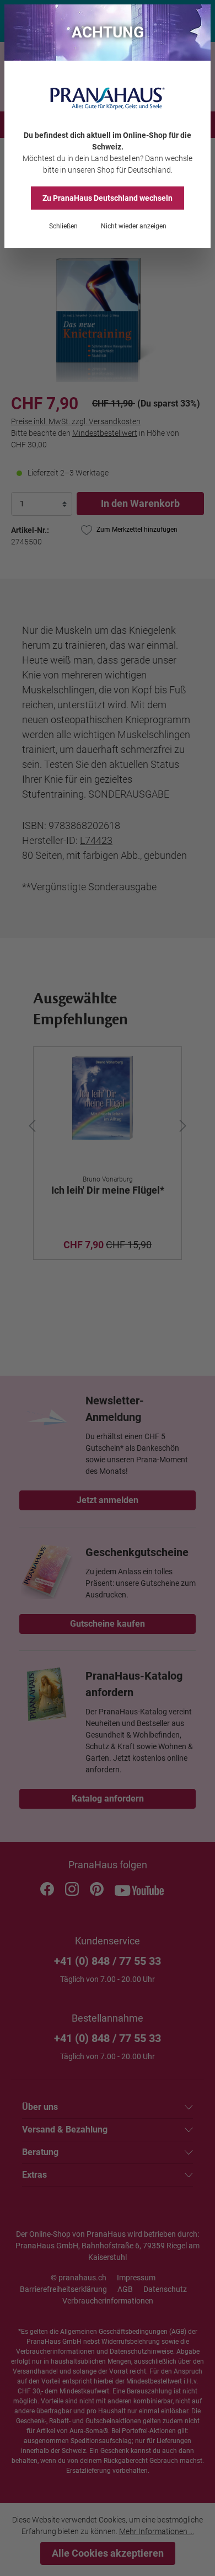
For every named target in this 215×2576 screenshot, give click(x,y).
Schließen (63, 226)
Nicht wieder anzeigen (134, 226)
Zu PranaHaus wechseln (108, 198)
